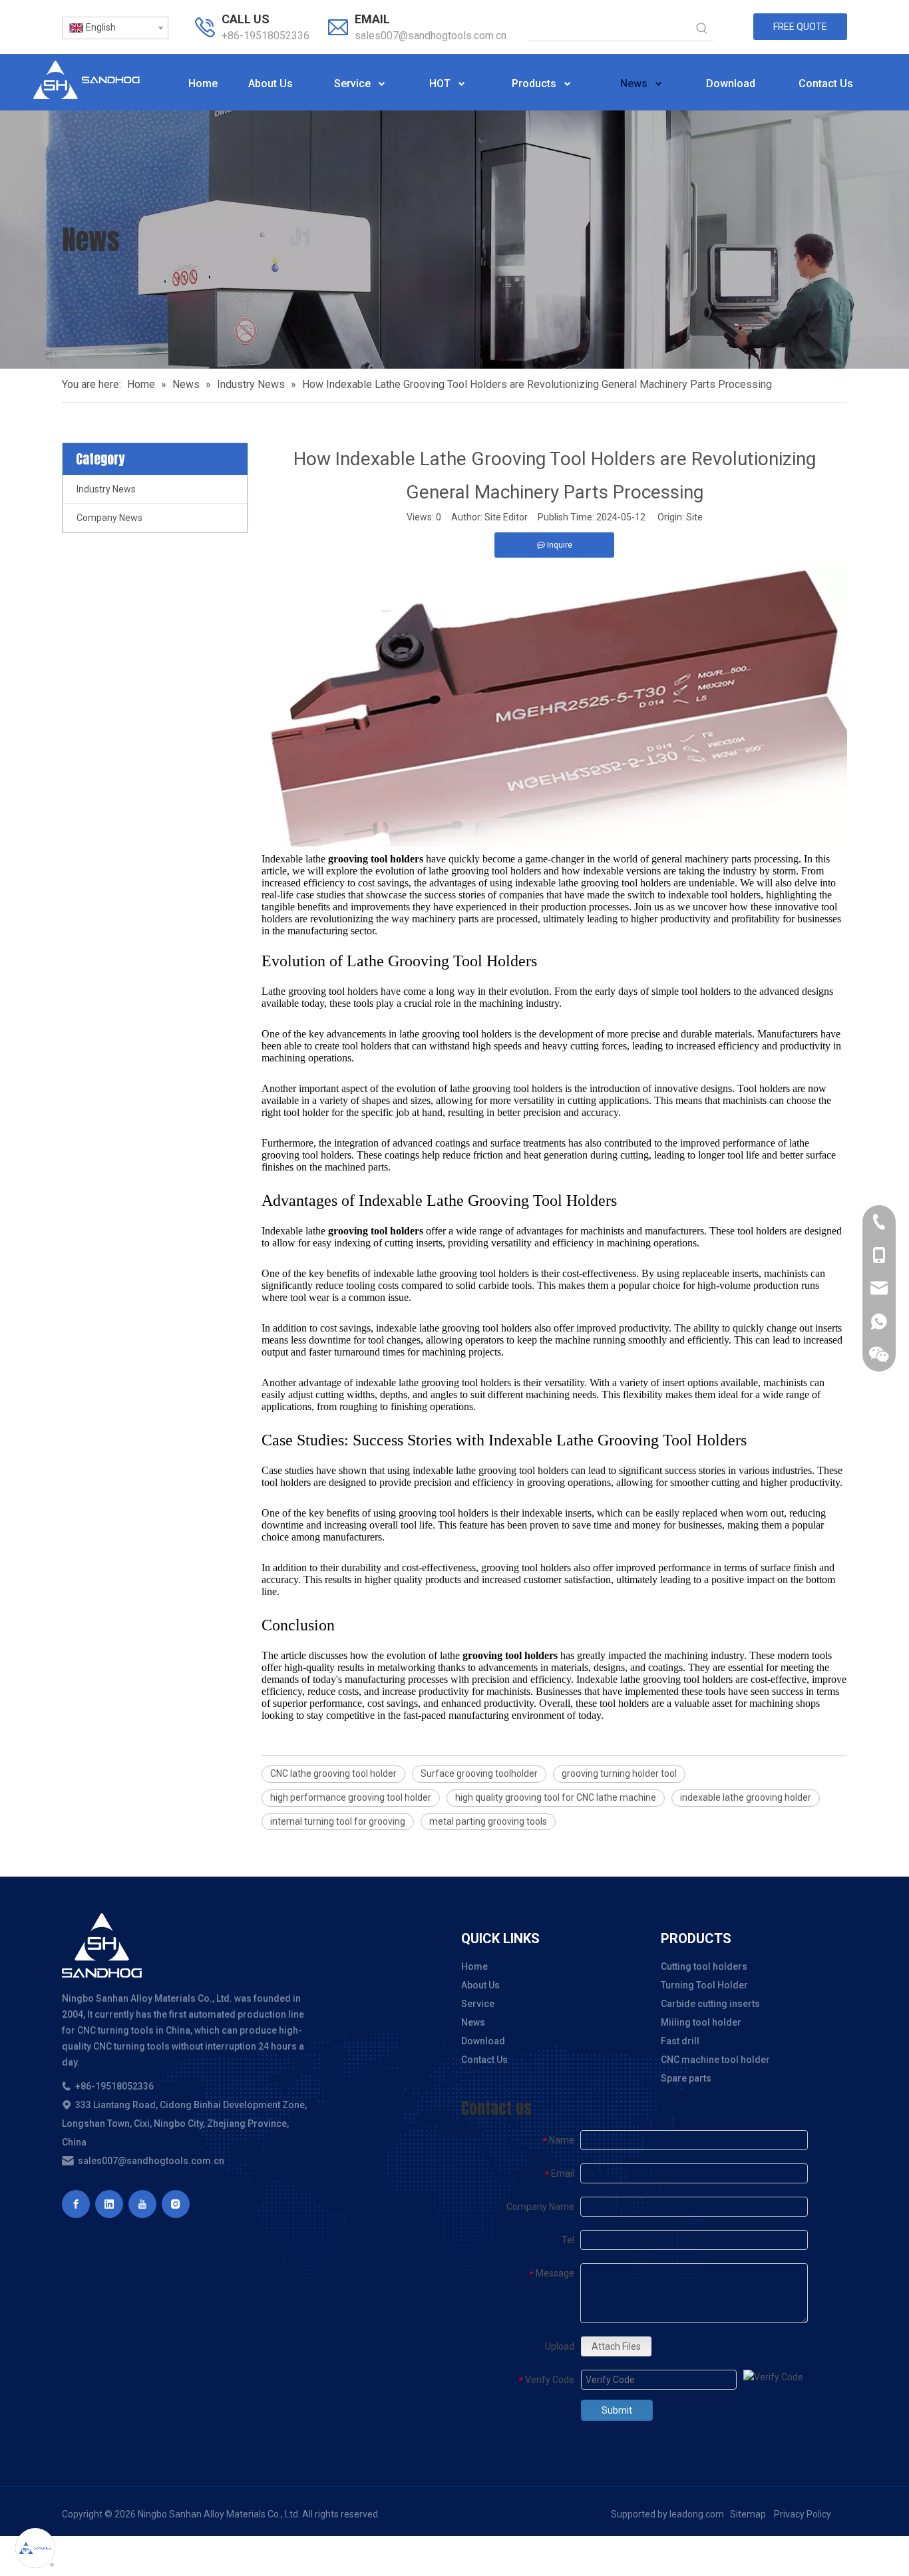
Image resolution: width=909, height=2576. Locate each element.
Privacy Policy (803, 2514)
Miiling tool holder (701, 2022)
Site (694, 517)
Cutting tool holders (704, 1966)
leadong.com (697, 2514)
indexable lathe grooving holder (746, 1797)
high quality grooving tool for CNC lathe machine (556, 1797)
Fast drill (680, 2041)
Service (478, 2004)
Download (483, 2041)
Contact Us (484, 2060)
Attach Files (616, 2346)
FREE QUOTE (800, 27)
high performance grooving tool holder (351, 1797)
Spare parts (686, 2078)
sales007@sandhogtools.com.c (146, 2161)
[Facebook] (76, 2204)
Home (474, 1966)
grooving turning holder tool (619, 1773)
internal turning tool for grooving (338, 1821)
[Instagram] (176, 2204)
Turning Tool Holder (704, 1985)
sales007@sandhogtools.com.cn (431, 36)
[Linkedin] (109, 2204)
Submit (617, 2410)
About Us (480, 1985)
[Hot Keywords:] (702, 29)
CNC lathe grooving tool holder (333, 1773)
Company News (109, 518)
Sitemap (748, 2514)
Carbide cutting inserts (710, 2004)
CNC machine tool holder (715, 2060)
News (473, 2022)
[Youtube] (142, 2204)
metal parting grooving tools (488, 1821)
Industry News (106, 489)
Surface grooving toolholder (479, 1773)
